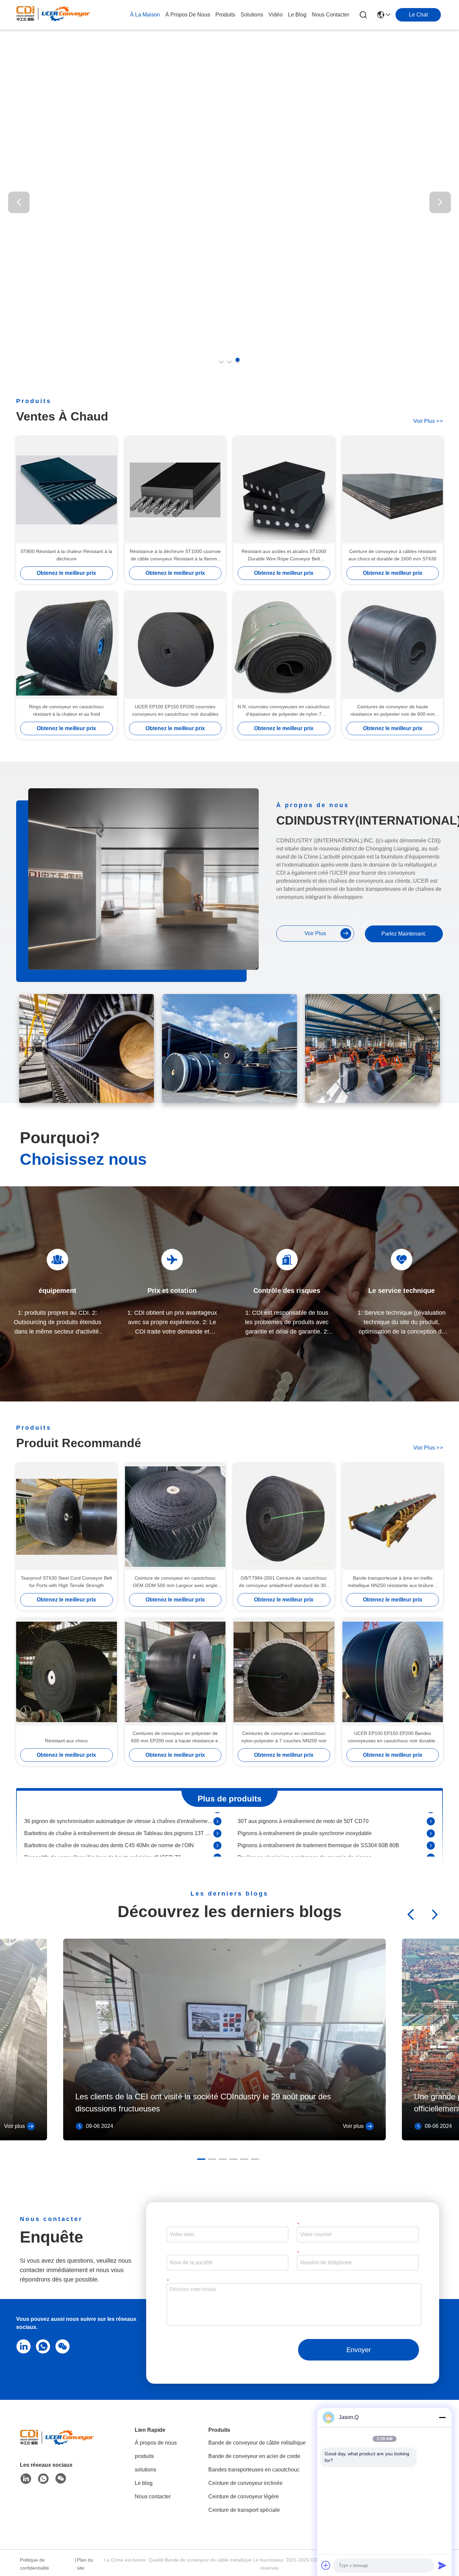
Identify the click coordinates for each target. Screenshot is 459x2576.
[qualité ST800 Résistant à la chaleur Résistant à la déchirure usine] (67, 490)
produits (225, 15)
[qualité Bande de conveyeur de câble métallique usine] (229, 352)
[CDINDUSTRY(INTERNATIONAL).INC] (53, 15)
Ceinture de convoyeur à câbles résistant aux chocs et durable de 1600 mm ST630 (392, 555)
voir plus (428, 421)
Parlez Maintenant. (404, 934)
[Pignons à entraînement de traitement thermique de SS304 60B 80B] (431, 1819)
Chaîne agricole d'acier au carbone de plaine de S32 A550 (94, 1855)
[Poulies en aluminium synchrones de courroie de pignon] (431, 1831)
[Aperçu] (57, 2445)
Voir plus (14, 2126)
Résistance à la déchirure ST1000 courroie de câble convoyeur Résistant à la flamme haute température (175, 556)
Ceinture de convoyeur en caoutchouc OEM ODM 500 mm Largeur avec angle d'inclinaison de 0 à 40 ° (175, 1582)
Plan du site (85, 2564)
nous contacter (330, 15)
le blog (297, 15)
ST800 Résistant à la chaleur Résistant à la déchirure (66, 555)
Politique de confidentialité (34, 2564)
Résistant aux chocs (66, 1741)
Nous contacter (153, 2496)
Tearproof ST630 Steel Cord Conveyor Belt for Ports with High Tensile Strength (66, 1582)
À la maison (145, 15)
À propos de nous (188, 15)
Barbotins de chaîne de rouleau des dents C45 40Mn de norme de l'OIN (109, 1819)
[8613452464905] (42, 2346)
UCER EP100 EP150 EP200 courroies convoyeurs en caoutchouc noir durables (175, 710)
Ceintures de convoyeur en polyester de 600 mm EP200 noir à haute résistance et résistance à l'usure (175, 1737)
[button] (221, 360)
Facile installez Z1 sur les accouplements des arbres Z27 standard (103, 1843)
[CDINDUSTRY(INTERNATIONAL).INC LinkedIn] (22, 2346)
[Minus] (442, 2417)
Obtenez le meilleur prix (66, 573)
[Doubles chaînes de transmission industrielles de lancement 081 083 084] (431, 1856)
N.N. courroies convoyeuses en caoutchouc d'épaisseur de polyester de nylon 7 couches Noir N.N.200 (284, 711)
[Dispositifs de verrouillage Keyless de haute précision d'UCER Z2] (217, 1831)
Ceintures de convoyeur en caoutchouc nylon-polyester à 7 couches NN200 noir (284, 1737)
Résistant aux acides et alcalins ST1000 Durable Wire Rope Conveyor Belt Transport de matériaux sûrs (284, 556)
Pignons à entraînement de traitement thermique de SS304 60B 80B (318, 1819)
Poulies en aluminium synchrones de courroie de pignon (305, 1831)
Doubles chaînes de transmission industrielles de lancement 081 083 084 (325, 1855)
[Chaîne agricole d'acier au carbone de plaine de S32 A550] (217, 1856)
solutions (252, 15)
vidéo (276, 15)
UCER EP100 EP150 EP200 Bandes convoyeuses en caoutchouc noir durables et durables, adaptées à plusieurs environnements (393, 1737)
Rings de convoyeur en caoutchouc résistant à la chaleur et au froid (66, 710)
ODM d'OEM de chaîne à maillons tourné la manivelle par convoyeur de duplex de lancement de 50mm (332, 1843)
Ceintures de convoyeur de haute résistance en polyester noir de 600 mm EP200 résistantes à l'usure (393, 711)
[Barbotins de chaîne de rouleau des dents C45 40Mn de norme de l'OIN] (217, 1819)
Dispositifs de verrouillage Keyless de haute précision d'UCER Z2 (102, 1831)
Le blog (144, 2483)
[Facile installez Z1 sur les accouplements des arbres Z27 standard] (217, 1844)
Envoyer (359, 2350)
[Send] (442, 2565)
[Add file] (326, 2565)
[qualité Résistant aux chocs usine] (67, 1672)
